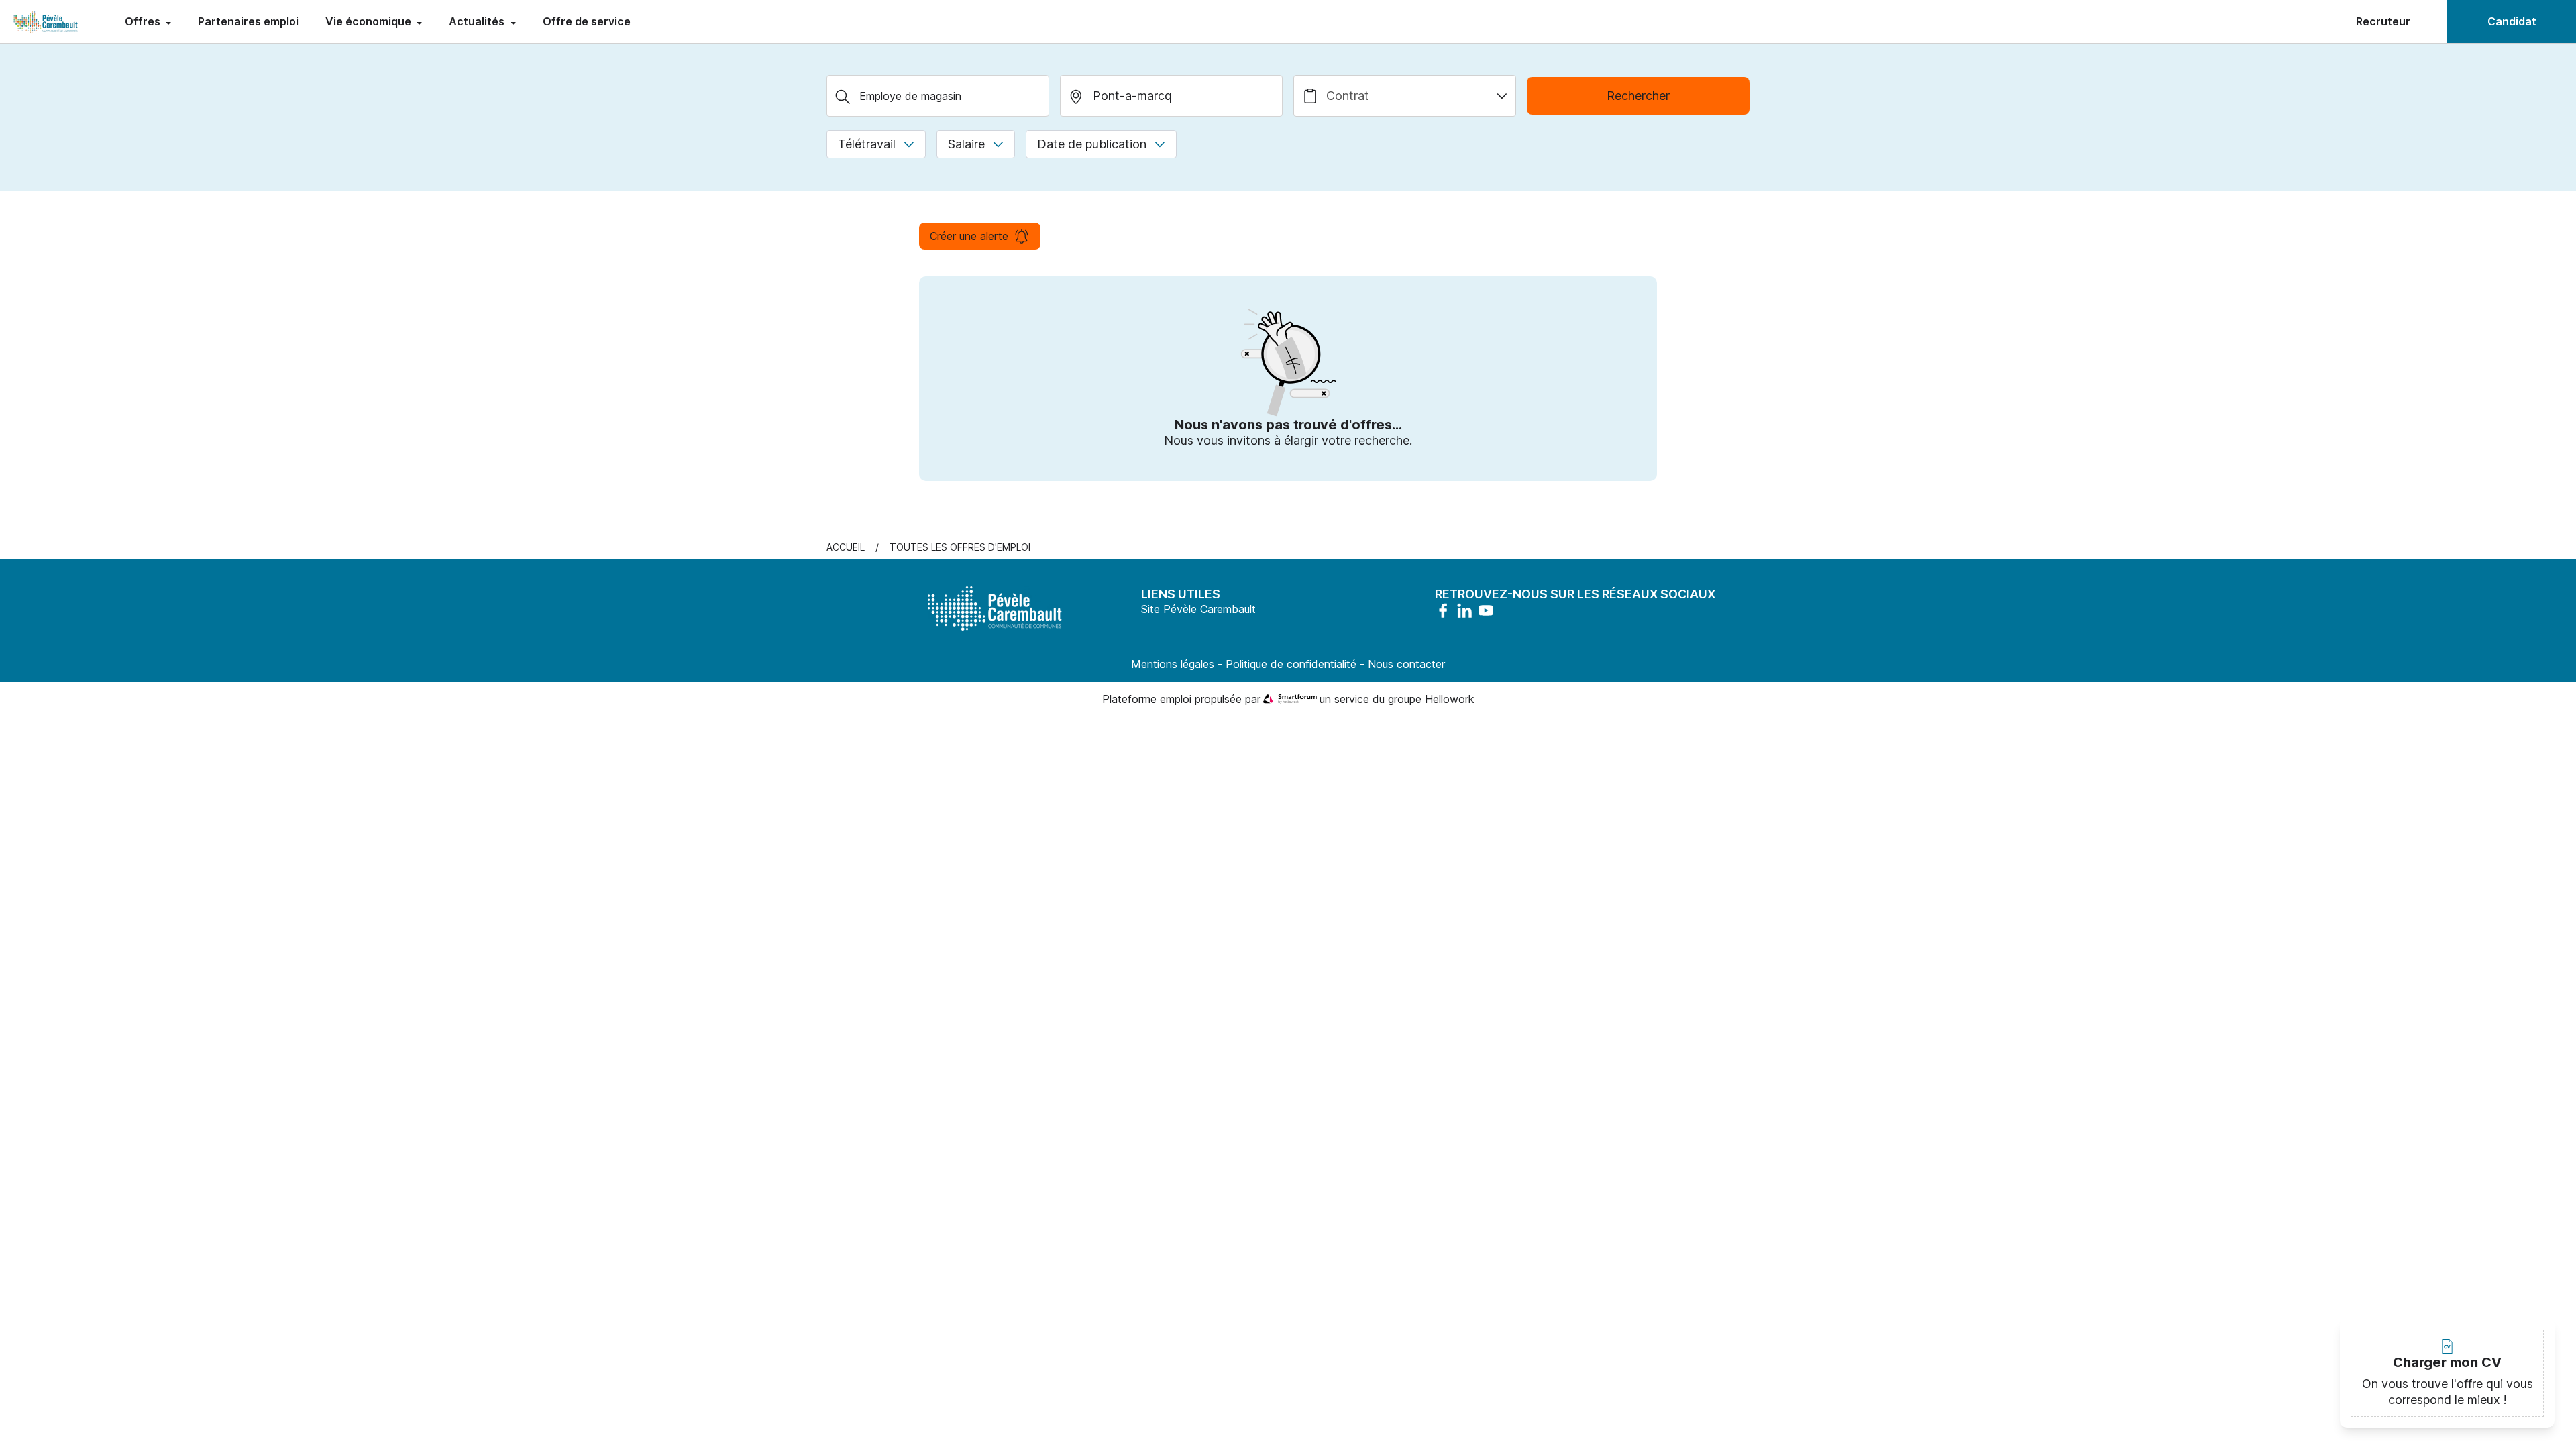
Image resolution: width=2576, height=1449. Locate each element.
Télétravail (867, 144)
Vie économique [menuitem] (370, 21)
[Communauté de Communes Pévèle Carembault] (46, 21)
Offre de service (587, 21)
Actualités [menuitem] (478, 21)
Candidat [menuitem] (2512, 21)
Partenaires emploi (248, 21)
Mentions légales (1173, 664)
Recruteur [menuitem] (2383, 21)
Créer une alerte (969, 236)
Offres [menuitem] (144, 21)
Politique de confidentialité (1291, 664)
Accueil (846, 547)
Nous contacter (1406, 664)
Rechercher (1638, 96)
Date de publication (1092, 144)
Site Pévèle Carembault (1198, 609)
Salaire (966, 144)
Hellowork (1450, 699)
